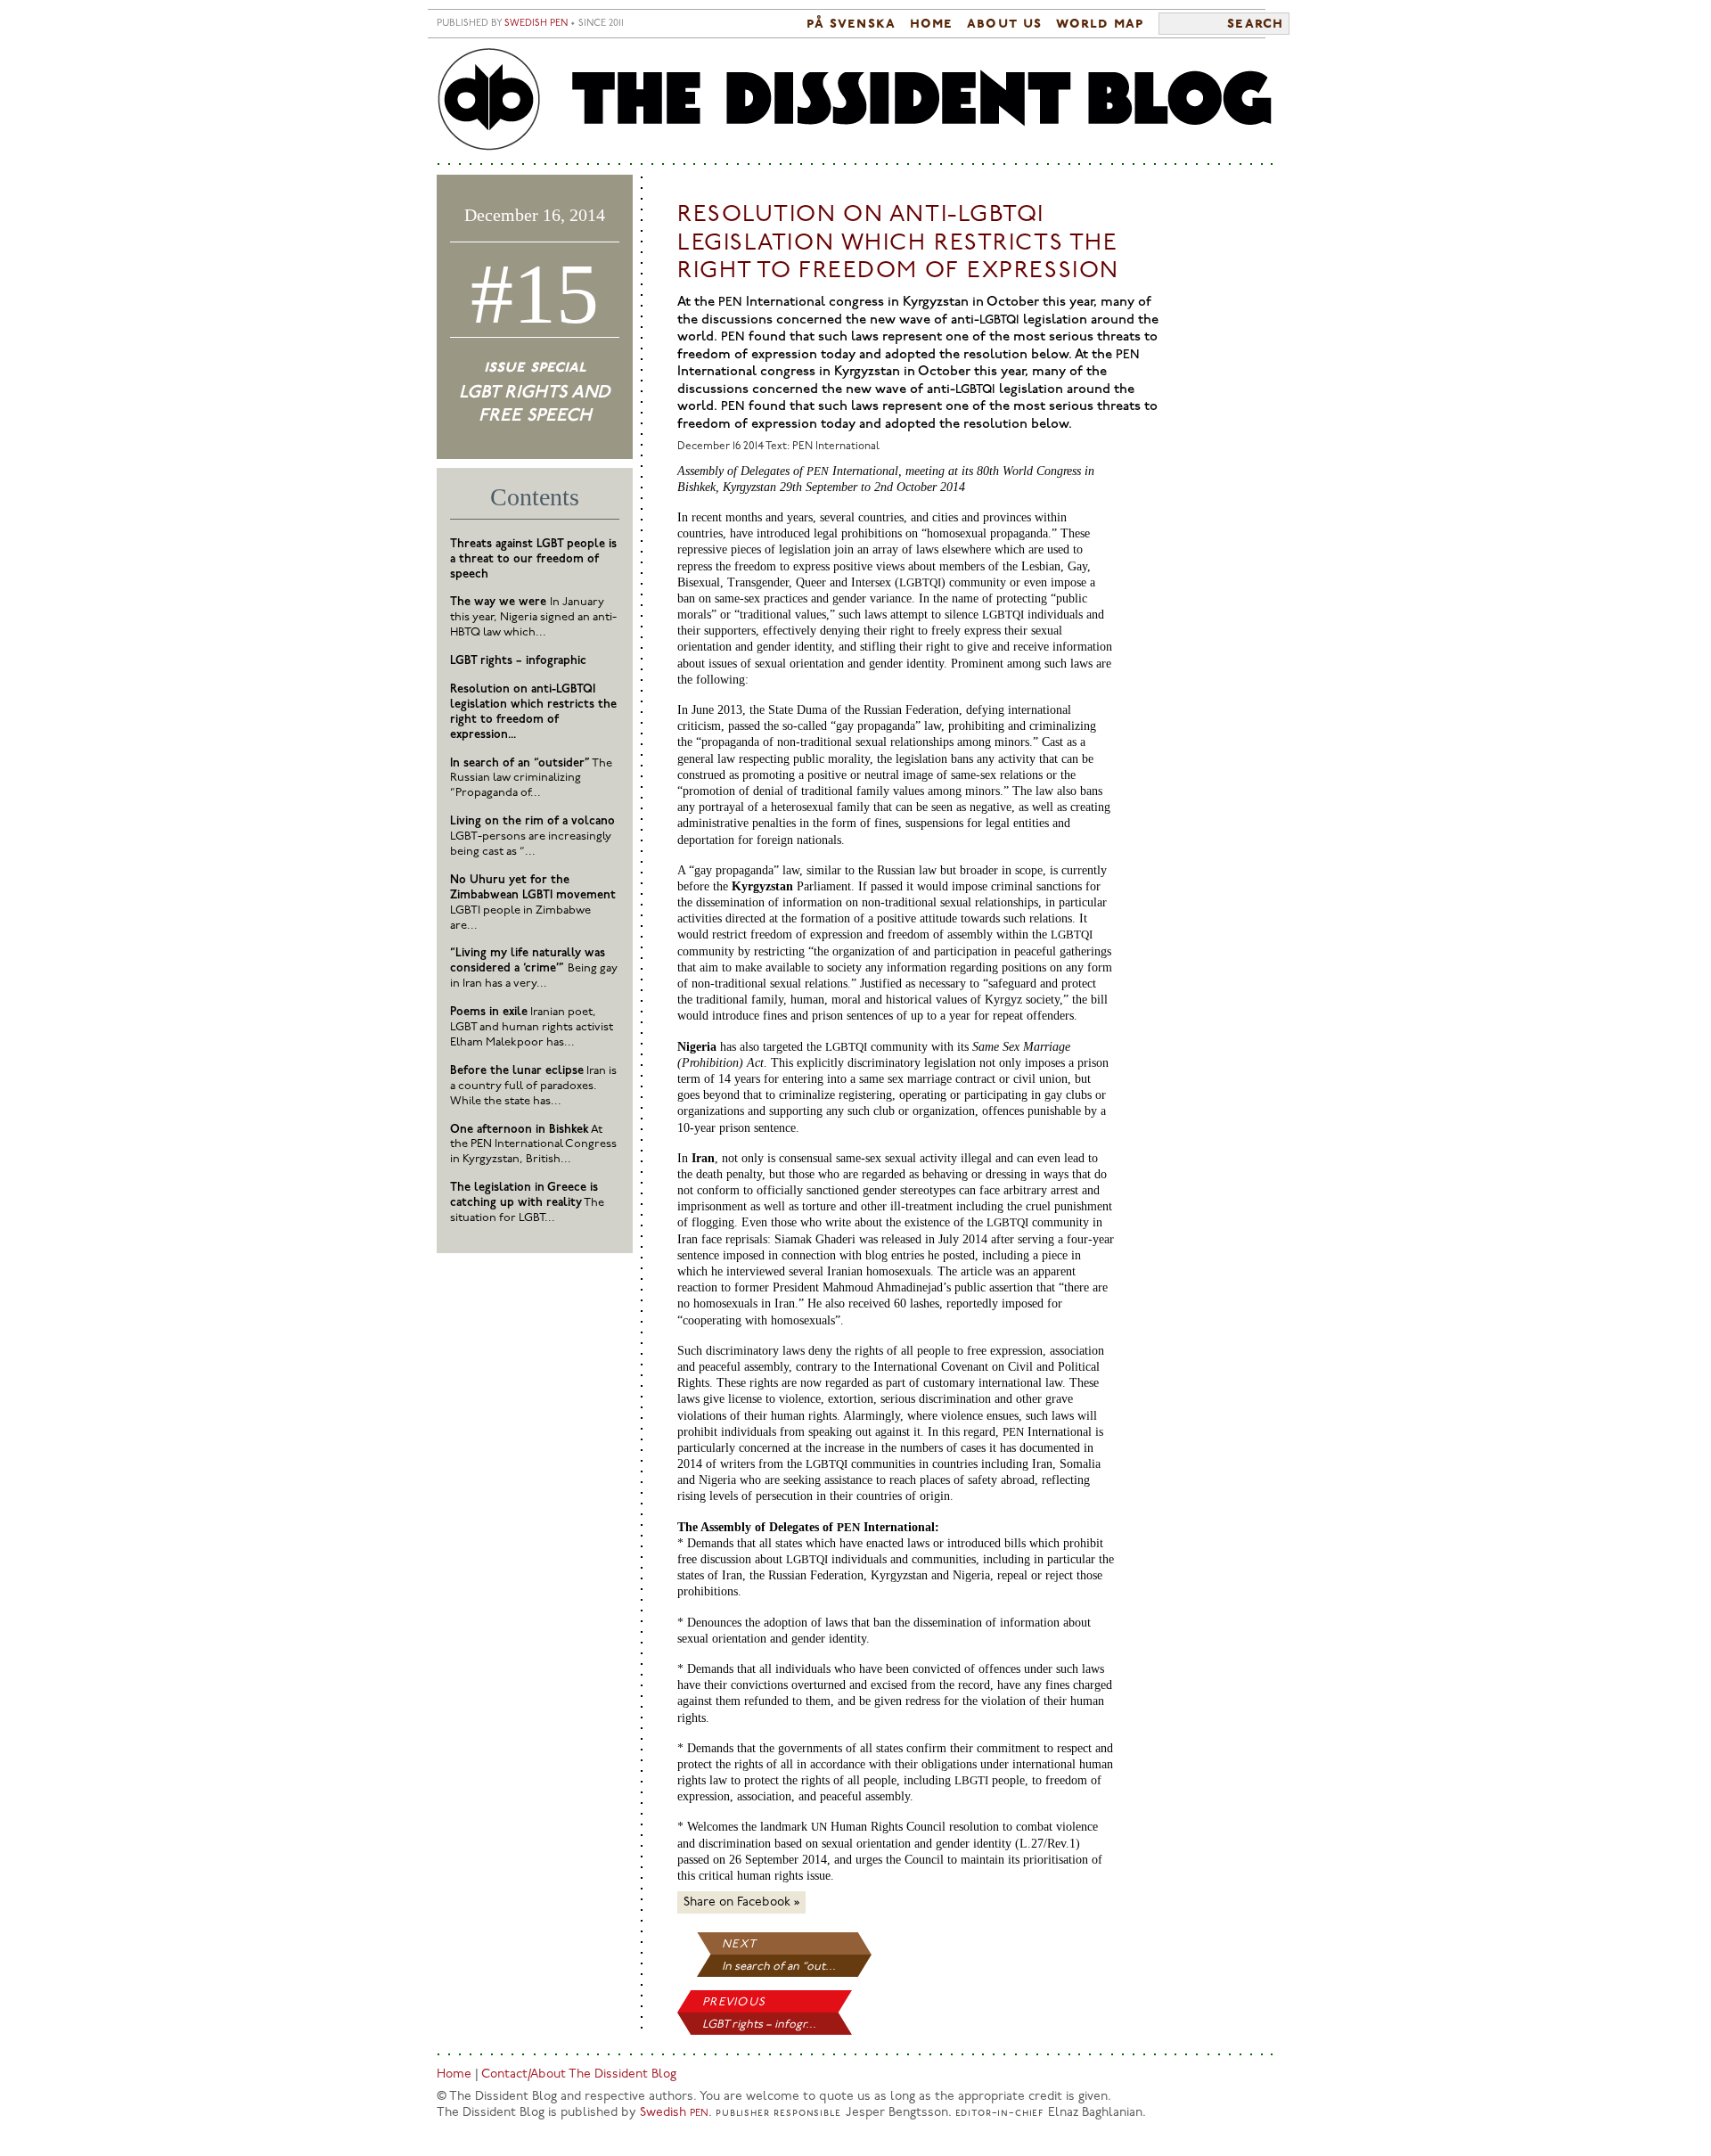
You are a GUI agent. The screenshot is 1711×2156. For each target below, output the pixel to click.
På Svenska (851, 24)
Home (931, 24)
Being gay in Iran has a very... (534, 968)
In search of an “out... (779, 1967)
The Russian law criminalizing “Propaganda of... (531, 779)
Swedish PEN (536, 24)
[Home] (855, 100)
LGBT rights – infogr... (759, 2025)
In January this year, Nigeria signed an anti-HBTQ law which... (533, 617)
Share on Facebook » (741, 1902)
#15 (535, 294)
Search (1255, 24)
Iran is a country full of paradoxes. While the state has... (533, 1086)
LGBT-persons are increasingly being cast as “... (532, 836)
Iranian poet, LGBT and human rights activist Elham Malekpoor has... (532, 1027)
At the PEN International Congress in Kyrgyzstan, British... (533, 1145)
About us (1004, 24)
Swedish (674, 2113)
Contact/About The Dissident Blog (579, 2074)
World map (1100, 24)
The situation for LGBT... (527, 1203)
